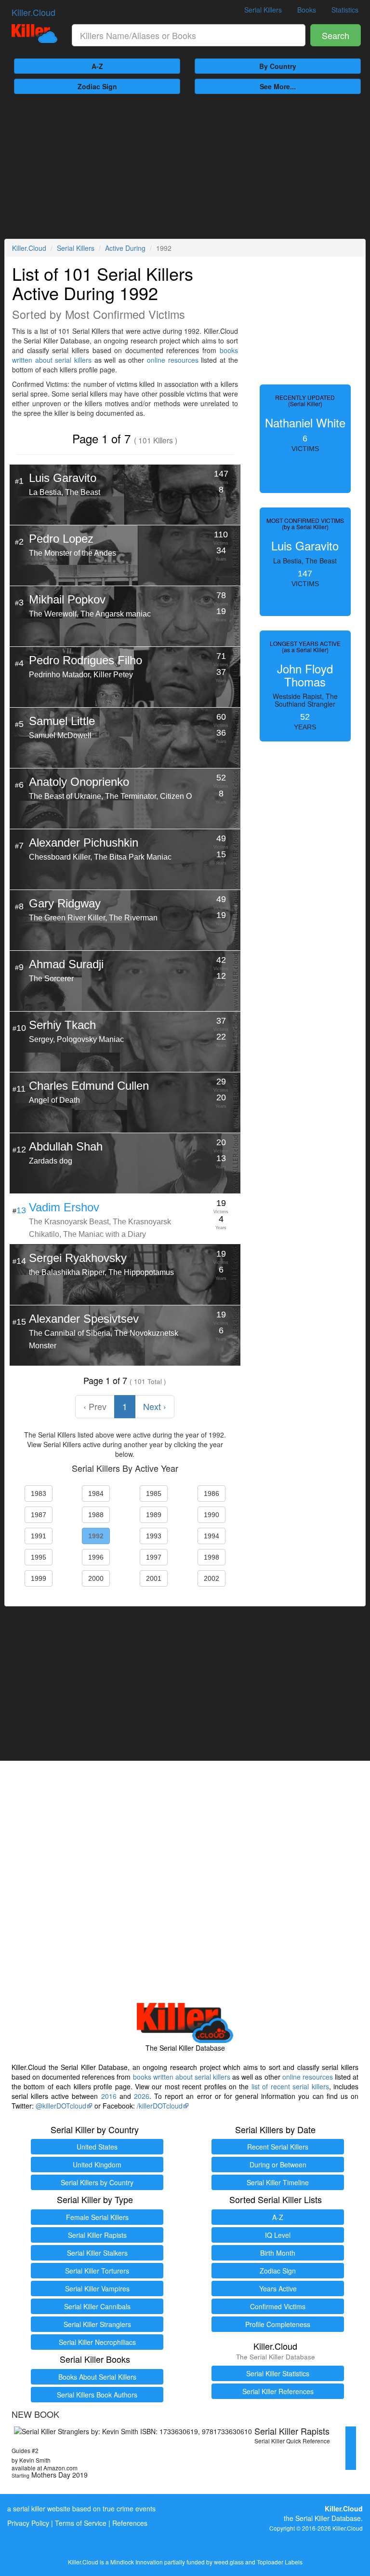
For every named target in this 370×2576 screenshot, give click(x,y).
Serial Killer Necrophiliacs (97, 2342)
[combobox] (189, 35)
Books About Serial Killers (97, 2377)
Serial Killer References (278, 2391)
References (130, 2523)
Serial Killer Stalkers (97, 2253)
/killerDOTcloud (160, 2106)
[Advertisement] (185, 166)
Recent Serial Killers (278, 2147)
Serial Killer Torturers (97, 2271)
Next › (155, 1406)
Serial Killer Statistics (278, 2373)
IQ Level (278, 2235)
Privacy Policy (28, 2523)
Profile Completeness (278, 2324)
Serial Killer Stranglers (97, 2324)
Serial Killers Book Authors (97, 2395)
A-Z (97, 66)
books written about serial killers (182, 2077)
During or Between (278, 2165)
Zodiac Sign (97, 86)
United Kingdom (97, 2165)
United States (97, 2147)
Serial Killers (263, 10)
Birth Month (278, 2253)
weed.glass (229, 2562)
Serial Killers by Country (97, 2182)
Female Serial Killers (97, 2217)
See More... (278, 86)
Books (307, 10)
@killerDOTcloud (61, 2106)
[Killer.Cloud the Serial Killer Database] (34, 34)
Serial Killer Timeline (278, 2182)
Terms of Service (81, 2523)
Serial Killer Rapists (97, 2235)
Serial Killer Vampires (97, 2288)
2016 (109, 2096)
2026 (142, 2096)
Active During (125, 248)
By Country (278, 66)
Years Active (278, 2288)
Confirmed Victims (278, 2306)
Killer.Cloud (33, 12)
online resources (173, 360)
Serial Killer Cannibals (97, 2306)
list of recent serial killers (290, 2086)
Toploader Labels (280, 2562)
